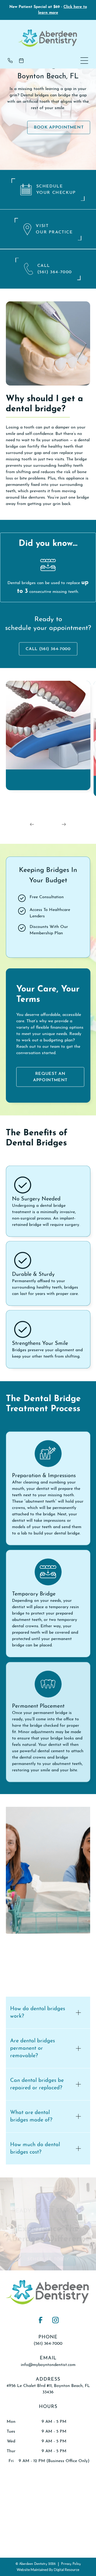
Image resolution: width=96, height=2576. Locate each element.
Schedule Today (48, 2260)
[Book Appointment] (23, 61)
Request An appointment (50, 1077)
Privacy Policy (71, 2564)
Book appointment (59, 127)
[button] (84, 61)
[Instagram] (55, 2320)
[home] (48, 38)
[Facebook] (41, 2320)
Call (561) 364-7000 (48, 649)
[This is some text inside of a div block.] (12, 61)
